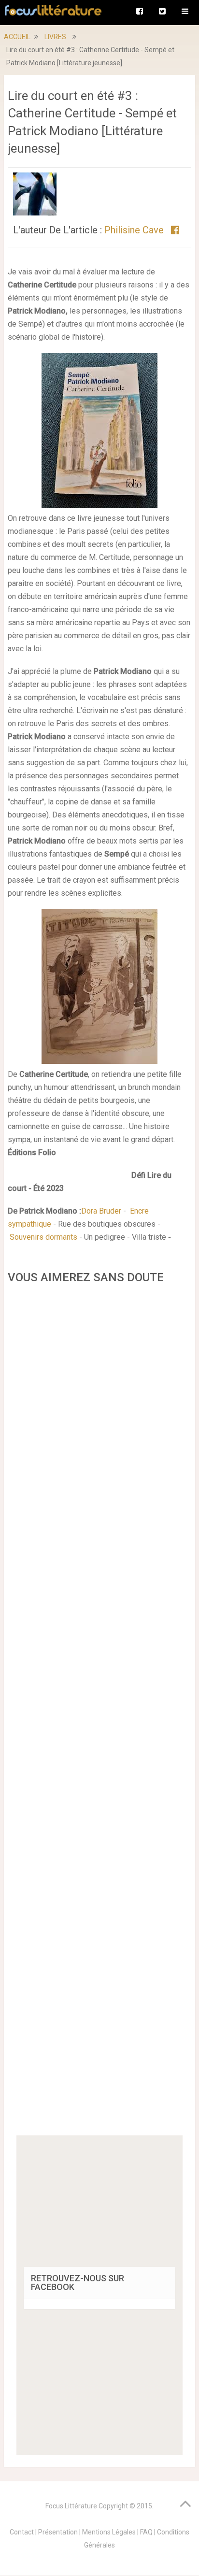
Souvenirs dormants (43, 1237)
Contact (22, 2532)
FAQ (146, 2532)
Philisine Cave (135, 230)
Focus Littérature (71, 2506)
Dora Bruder (101, 1211)
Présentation (58, 2532)
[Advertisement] (99, 1713)
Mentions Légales (109, 2532)
